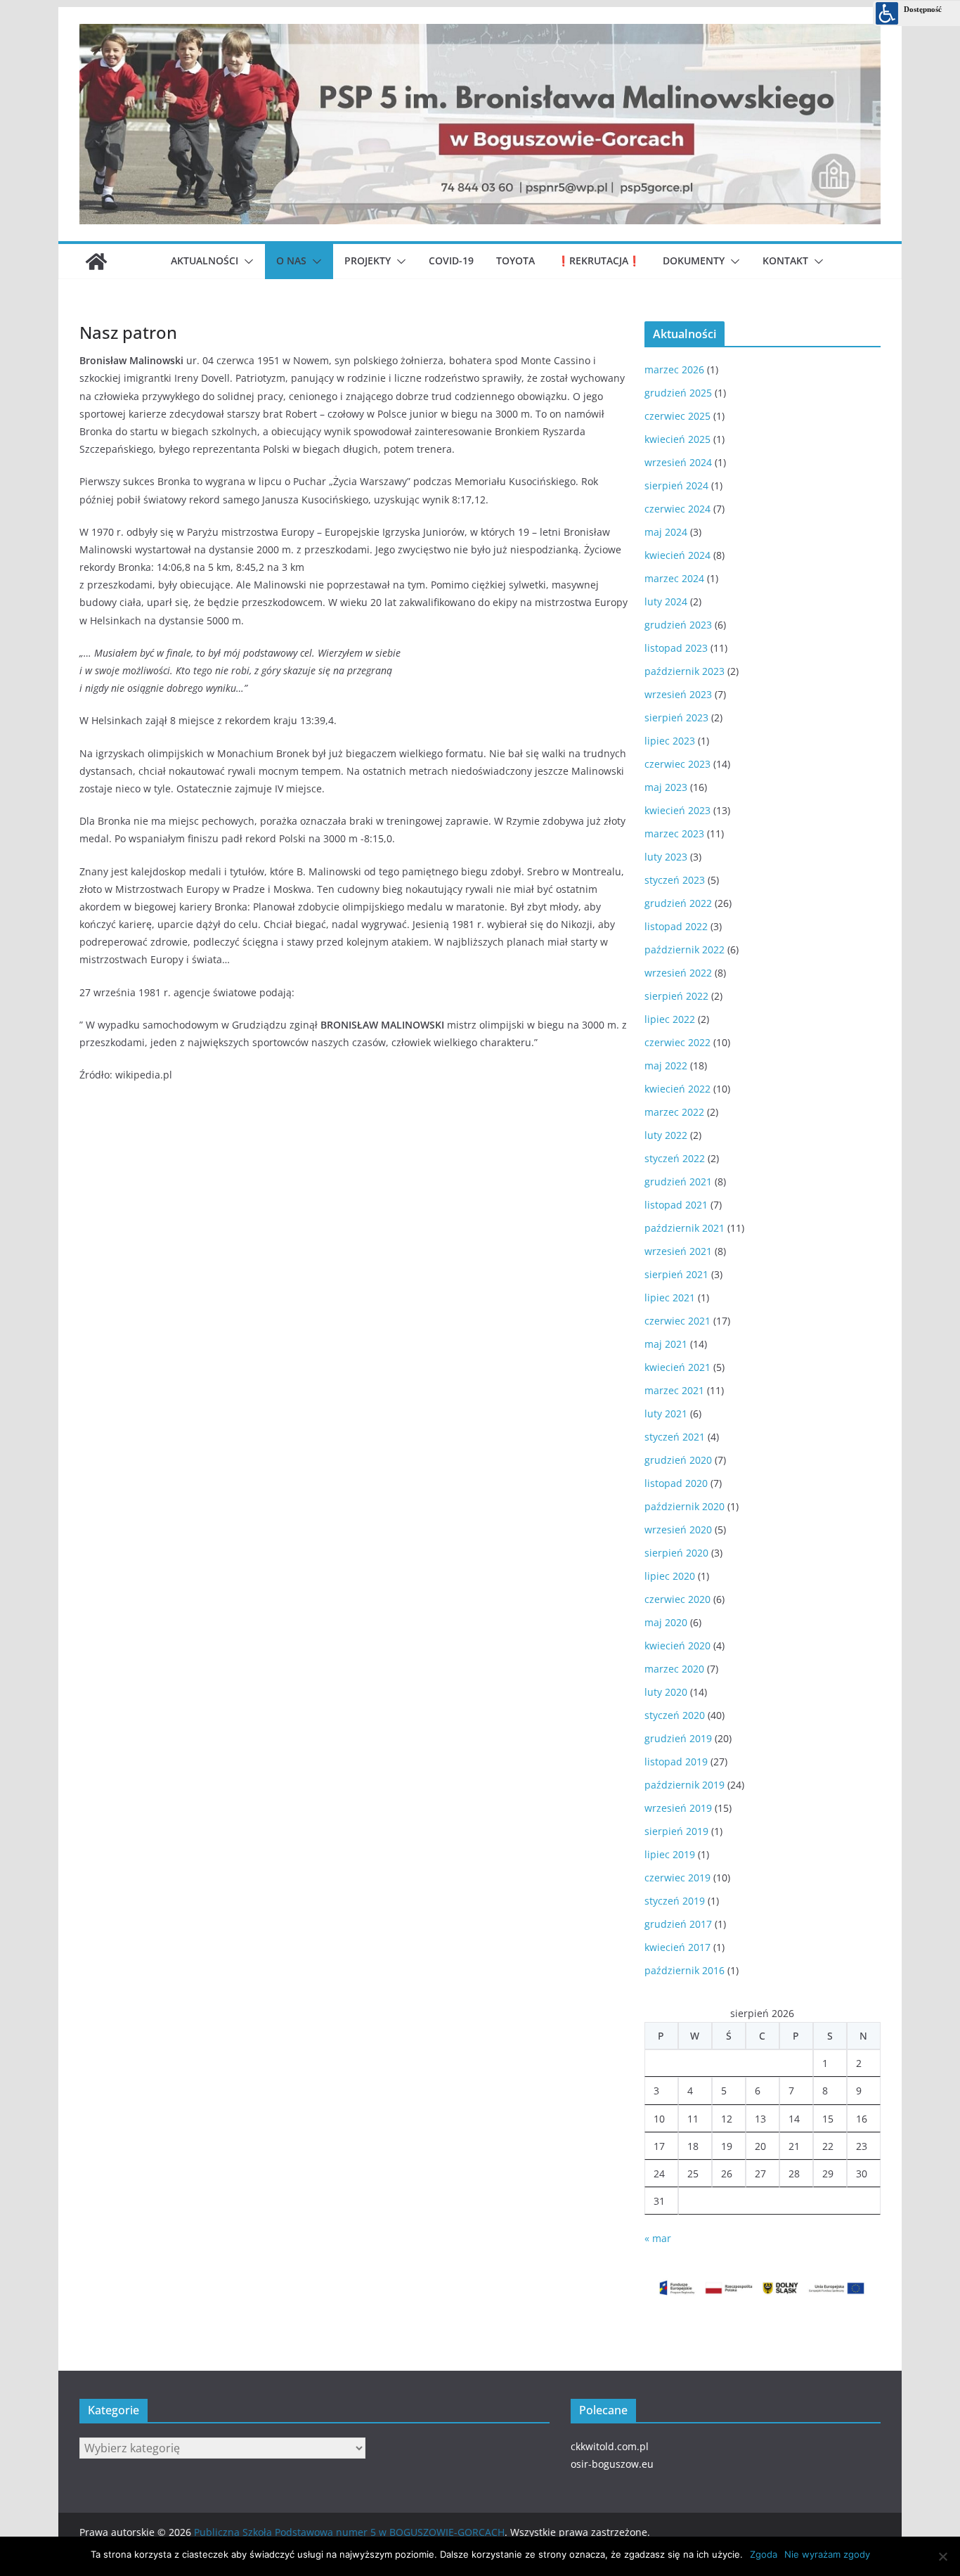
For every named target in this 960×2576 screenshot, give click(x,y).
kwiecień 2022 (677, 1089)
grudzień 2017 (678, 1924)
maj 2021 (666, 1344)
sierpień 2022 (676, 996)
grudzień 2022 (678, 903)
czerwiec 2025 (677, 416)
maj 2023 (666, 787)
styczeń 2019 (675, 1901)
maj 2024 (666, 532)
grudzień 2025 (678, 393)
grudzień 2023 (678, 625)
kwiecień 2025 (677, 439)
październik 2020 (685, 1506)
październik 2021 (685, 1228)
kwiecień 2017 (677, 1947)
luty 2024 (666, 601)
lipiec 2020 (670, 1576)
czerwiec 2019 (677, 1878)
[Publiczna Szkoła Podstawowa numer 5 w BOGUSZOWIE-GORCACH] (96, 262)
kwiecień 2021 (677, 1367)
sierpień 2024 (676, 485)
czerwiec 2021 (677, 1321)
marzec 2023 (674, 833)
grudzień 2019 (678, 1738)
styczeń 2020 (675, 1715)
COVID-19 (451, 260)
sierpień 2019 (676, 1831)
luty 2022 (666, 1135)
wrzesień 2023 (678, 694)
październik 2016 (685, 1970)
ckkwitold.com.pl (610, 2446)
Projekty (368, 260)
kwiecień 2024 (677, 555)
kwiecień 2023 (677, 810)
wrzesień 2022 (678, 973)
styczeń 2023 (675, 880)
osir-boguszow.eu (612, 2464)
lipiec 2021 (670, 1297)
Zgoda (764, 2554)
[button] (246, 262)
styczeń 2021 (675, 1437)
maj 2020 (666, 1622)
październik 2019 (685, 1785)
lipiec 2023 (670, 741)
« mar (658, 2238)
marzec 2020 (674, 1669)
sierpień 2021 (676, 1274)
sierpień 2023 (676, 717)
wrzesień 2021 (678, 1251)
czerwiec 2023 (677, 764)
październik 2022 (685, 949)
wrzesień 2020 (678, 1529)
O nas (291, 260)
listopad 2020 (676, 1483)
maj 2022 (666, 1065)
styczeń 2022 (675, 1158)
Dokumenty (694, 260)
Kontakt (785, 260)
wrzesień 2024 (678, 462)
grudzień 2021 (678, 1181)
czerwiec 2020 (677, 1599)
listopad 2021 (676, 1205)
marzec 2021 (674, 1390)
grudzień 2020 (678, 1460)
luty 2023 (666, 857)
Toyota (515, 260)
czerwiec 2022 (677, 1042)
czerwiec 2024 (677, 509)
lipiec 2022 (670, 1019)
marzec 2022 (674, 1112)
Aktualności (205, 260)
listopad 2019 (676, 1762)
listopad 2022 (676, 926)
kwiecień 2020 (677, 1646)
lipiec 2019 (670, 1854)
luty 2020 (666, 1692)
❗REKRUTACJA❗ (599, 260)
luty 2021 (666, 1413)
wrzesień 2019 (678, 1808)
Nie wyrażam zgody (827, 2554)
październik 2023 (685, 671)
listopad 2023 (676, 648)
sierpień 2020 (676, 1553)
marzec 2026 (674, 369)
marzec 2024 (674, 578)
